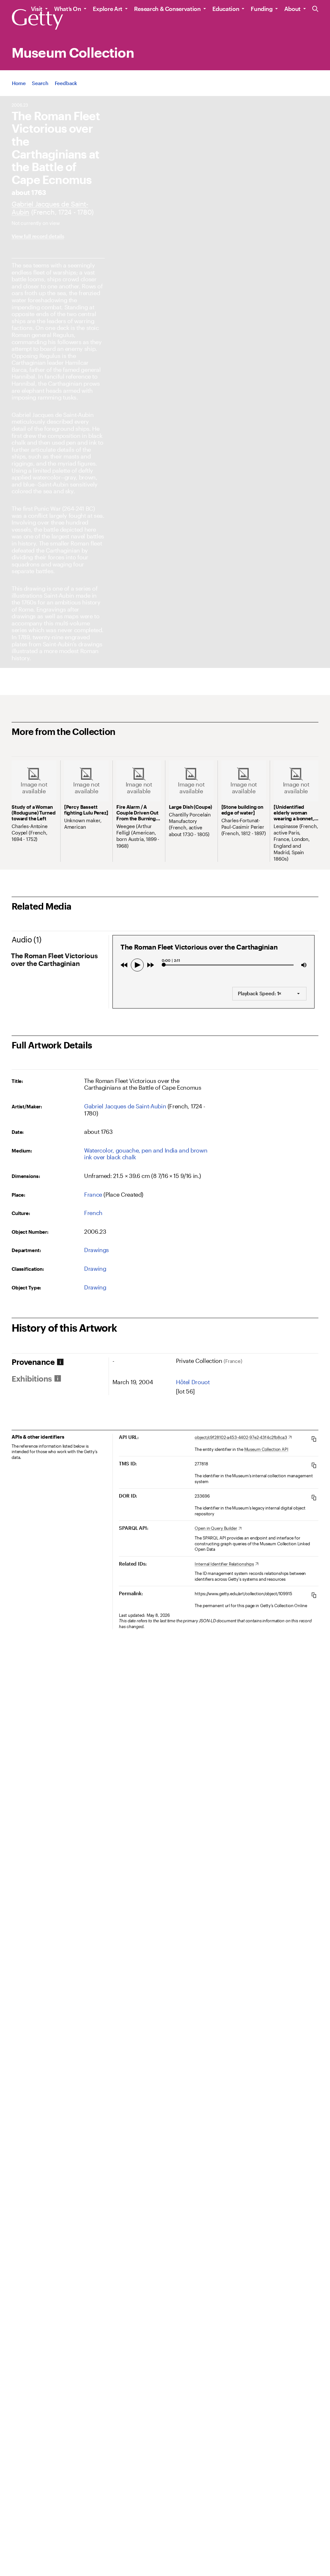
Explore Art (108, 9)
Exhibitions (32, 1379)
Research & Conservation (167, 9)
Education (226, 9)
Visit (37, 9)
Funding (262, 9)
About (292, 9)
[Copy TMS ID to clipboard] (314, 1465)
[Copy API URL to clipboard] (314, 1439)
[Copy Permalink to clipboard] (314, 1595)
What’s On (68, 9)
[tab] (60, 1362)
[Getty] (37, 20)
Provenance (33, 1362)
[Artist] (125, 1106)
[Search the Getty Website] (315, 9)
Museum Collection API (266, 1449)
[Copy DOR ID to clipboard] (314, 1497)
